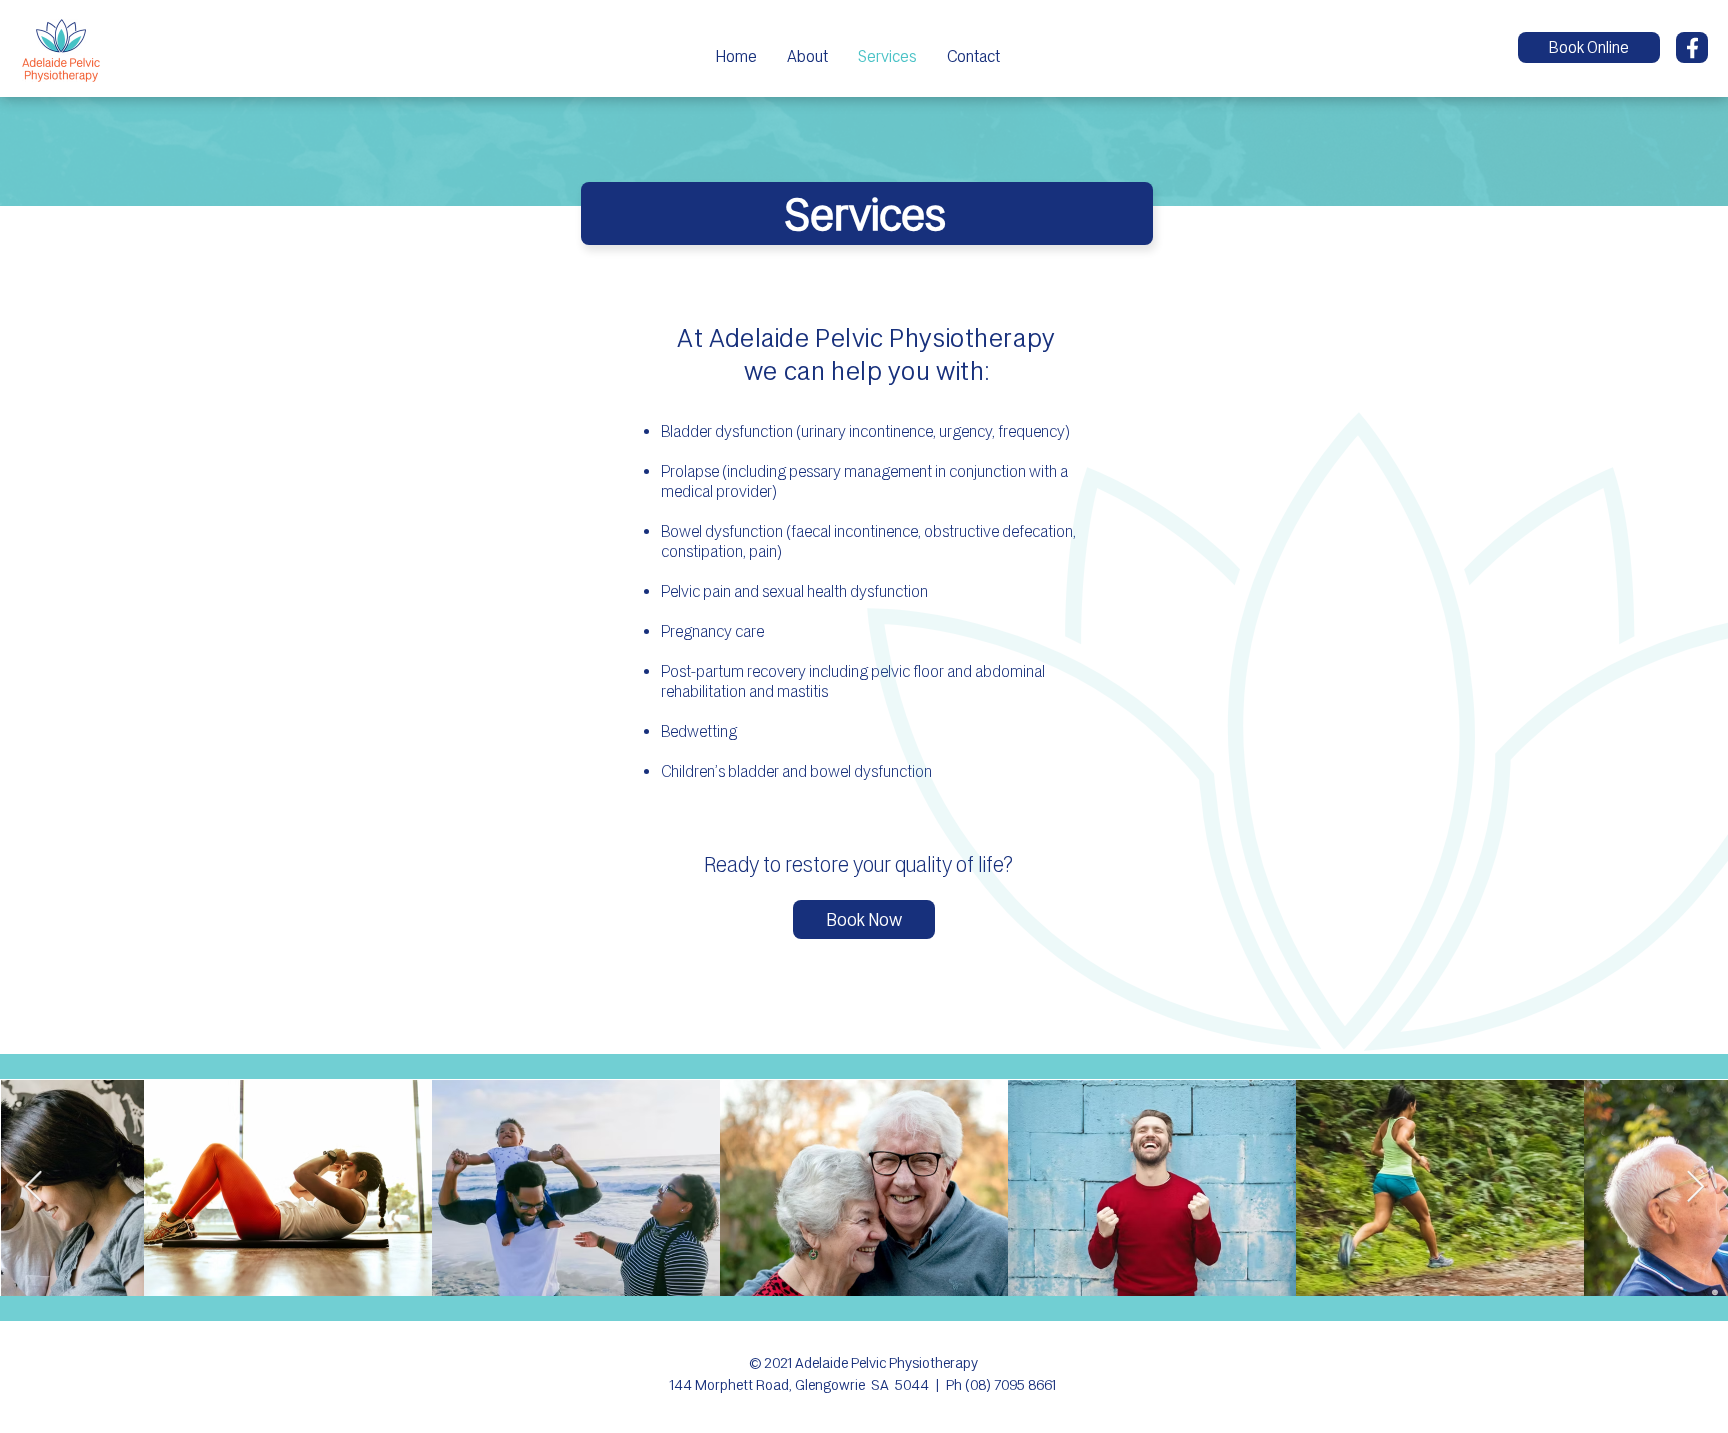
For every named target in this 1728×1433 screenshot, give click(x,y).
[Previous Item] (33, 1187)
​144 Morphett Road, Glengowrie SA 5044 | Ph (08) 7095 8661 (863, 1385)
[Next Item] (1695, 1187)
